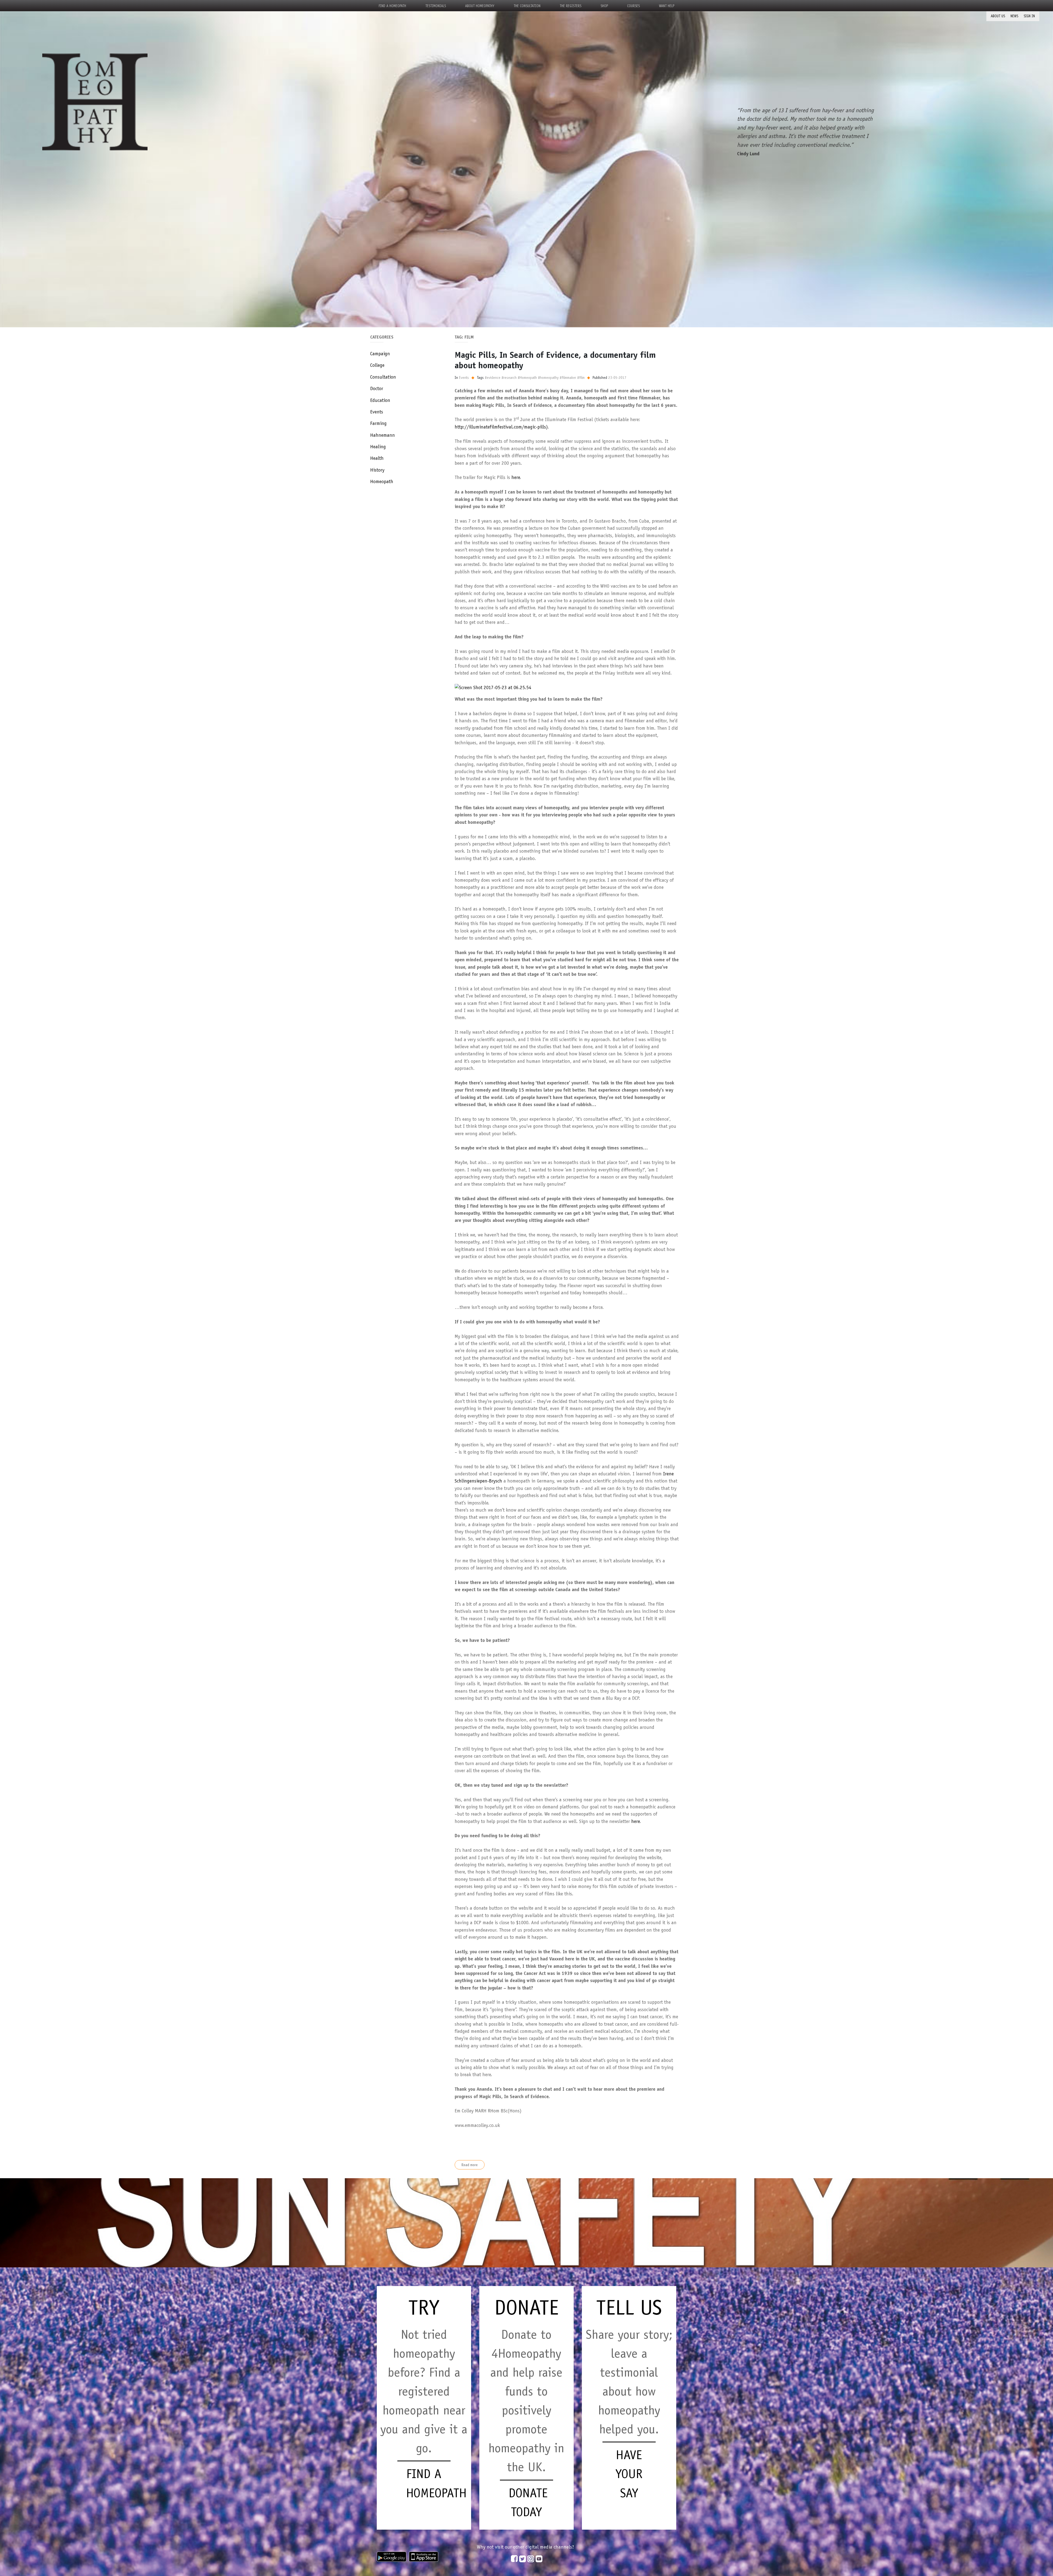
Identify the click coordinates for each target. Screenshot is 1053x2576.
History (377, 470)
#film (581, 377)
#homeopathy (548, 377)
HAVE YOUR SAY (629, 2474)
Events (377, 412)
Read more (470, 2165)
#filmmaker (568, 377)
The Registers (571, 6)
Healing (378, 447)
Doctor (377, 388)
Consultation (383, 377)
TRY (424, 2307)
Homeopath (382, 481)
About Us (998, 16)
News (1014, 16)
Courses (633, 6)
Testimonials (436, 6)
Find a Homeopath (392, 6)
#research (509, 377)
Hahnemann (383, 435)
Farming (378, 423)
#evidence (493, 377)
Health (377, 458)
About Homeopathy (480, 6)
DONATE (526, 2307)
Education (380, 400)
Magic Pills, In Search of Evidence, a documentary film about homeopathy (555, 360)
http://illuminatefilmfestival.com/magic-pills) (501, 427)
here (516, 477)
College (377, 365)
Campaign (380, 354)
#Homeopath (527, 377)
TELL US (629, 2307)
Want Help (667, 6)
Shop (604, 6)
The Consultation (527, 6)
